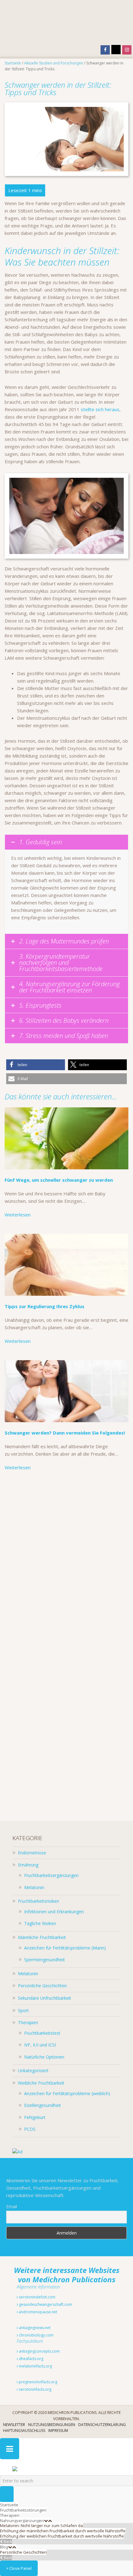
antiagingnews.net (34, 2328)
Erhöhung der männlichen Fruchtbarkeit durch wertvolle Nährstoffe (63, 2531)
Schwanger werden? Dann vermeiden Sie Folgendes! (65, 1433)
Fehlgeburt (35, 2117)
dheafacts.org (31, 2359)
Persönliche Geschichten (42, 1986)
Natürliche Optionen (44, 2057)
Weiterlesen (18, 1215)
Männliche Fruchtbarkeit (42, 1937)
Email (12, 2207)
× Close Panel (19, 2568)
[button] (36, 1065)
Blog (4, 2547)
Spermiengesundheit (45, 1960)
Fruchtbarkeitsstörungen (23, 2510)
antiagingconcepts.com (39, 2351)
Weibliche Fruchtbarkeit (41, 2083)
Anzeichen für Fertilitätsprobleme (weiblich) (67, 2093)
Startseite (9, 2505)
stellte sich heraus (100, 409)
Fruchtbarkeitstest (42, 2033)
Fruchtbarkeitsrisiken (39, 1901)
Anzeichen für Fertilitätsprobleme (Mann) (65, 1948)
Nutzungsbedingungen (52, 2425)
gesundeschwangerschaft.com (45, 2304)
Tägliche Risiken (40, 1923)
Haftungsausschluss (24, 2431)
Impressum (58, 2431)
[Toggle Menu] (10, 2449)
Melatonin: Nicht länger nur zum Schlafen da (41, 2525)
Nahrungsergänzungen (22, 2521)
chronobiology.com (36, 2335)
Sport (23, 2010)
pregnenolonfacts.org (38, 2382)
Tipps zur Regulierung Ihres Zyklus (45, 1306)
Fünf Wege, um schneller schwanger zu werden (59, 1180)
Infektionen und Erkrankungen (54, 1912)
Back (7, 2541)
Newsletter (14, 2425)
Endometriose (32, 1853)
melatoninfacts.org (35, 2366)
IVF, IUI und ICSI (40, 2045)
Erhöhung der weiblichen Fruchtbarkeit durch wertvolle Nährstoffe (62, 2536)
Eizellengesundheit (43, 2105)
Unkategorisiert (33, 2070)
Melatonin (34, 1887)
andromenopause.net (38, 2312)
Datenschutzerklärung (102, 2425)
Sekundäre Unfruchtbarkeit (45, 1998)
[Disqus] (66, 1564)
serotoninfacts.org (35, 2389)
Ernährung (28, 1865)
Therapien (28, 2022)
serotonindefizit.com (37, 2297)
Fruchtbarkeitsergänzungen (51, 1875)
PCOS (30, 2129)
